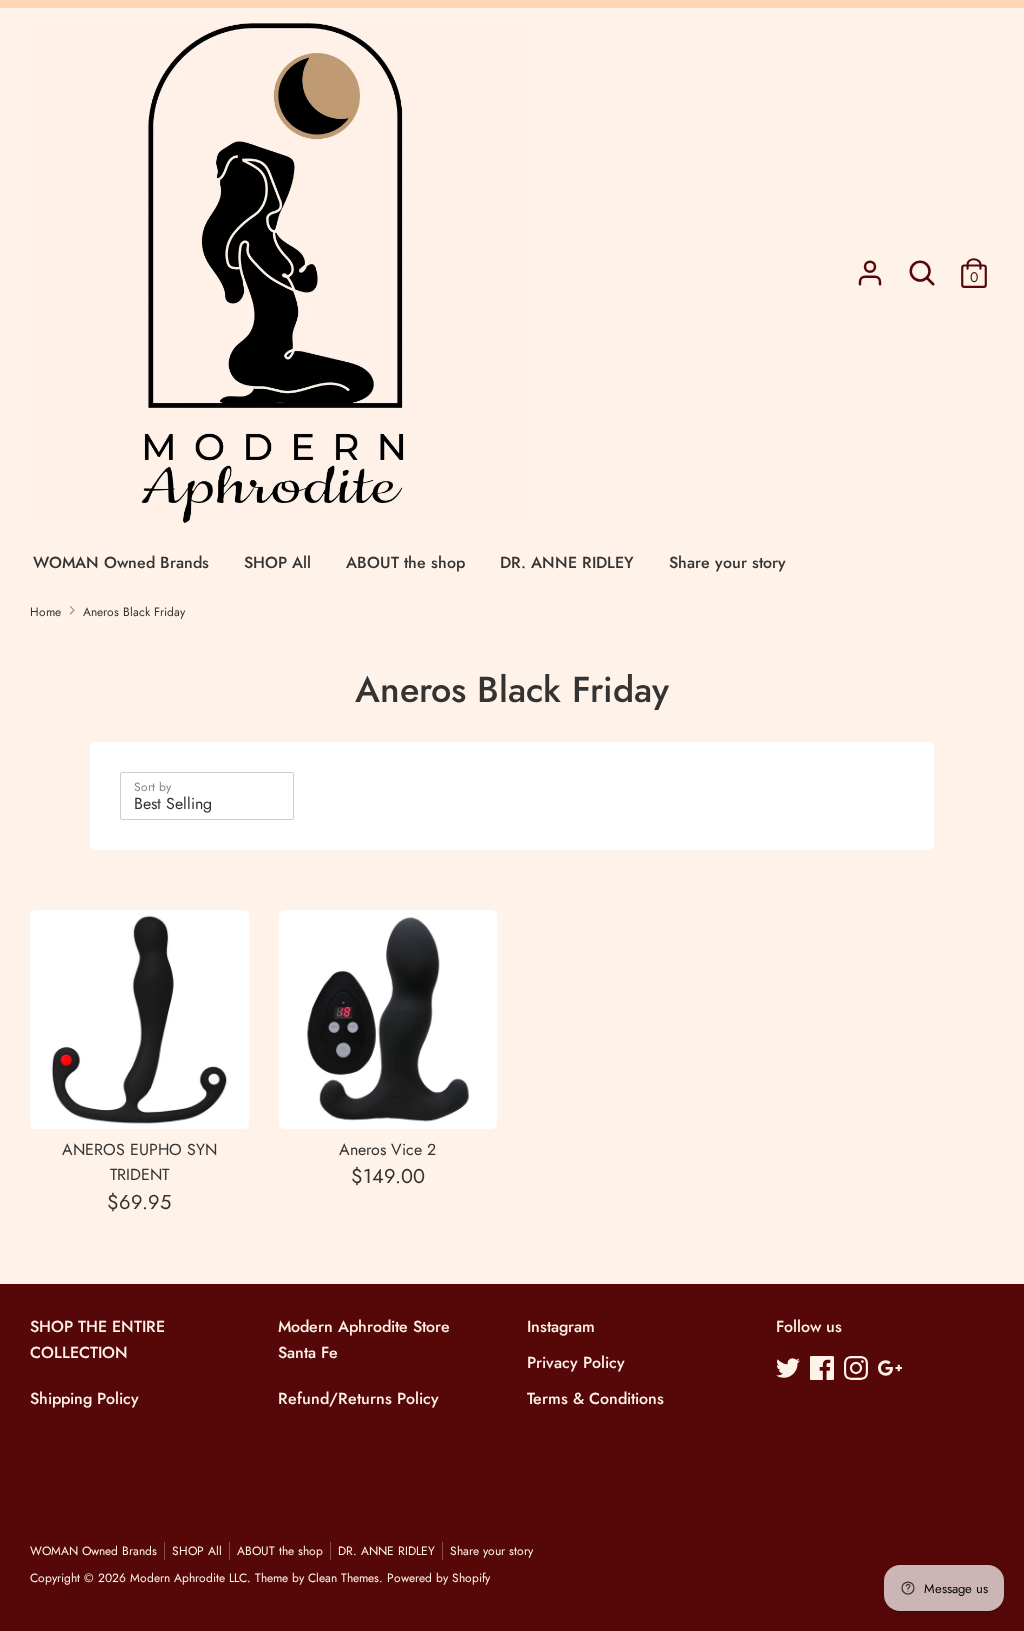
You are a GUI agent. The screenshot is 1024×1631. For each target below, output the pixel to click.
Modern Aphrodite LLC (188, 1578)
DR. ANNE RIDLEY (567, 562)
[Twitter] (790, 1370)
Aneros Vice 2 (387, 1149)
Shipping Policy (84, 1398)
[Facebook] (824, 1370)
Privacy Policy (576, 1362)
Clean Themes (343, 1578)
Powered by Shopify (438, 1578)
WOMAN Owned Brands (121, 562)
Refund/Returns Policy (358, 1398)
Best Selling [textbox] (173, 803)
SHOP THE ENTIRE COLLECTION (97, 1339)
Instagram (561, 1326)
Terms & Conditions (595, 1398)
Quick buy (140, 1094)
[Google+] (892, 1370)
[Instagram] (858, 1370)
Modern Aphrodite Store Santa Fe (364, 1339)
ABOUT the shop (405, 562)
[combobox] (207, 796)
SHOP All (277, 562)
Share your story (727, 562)
